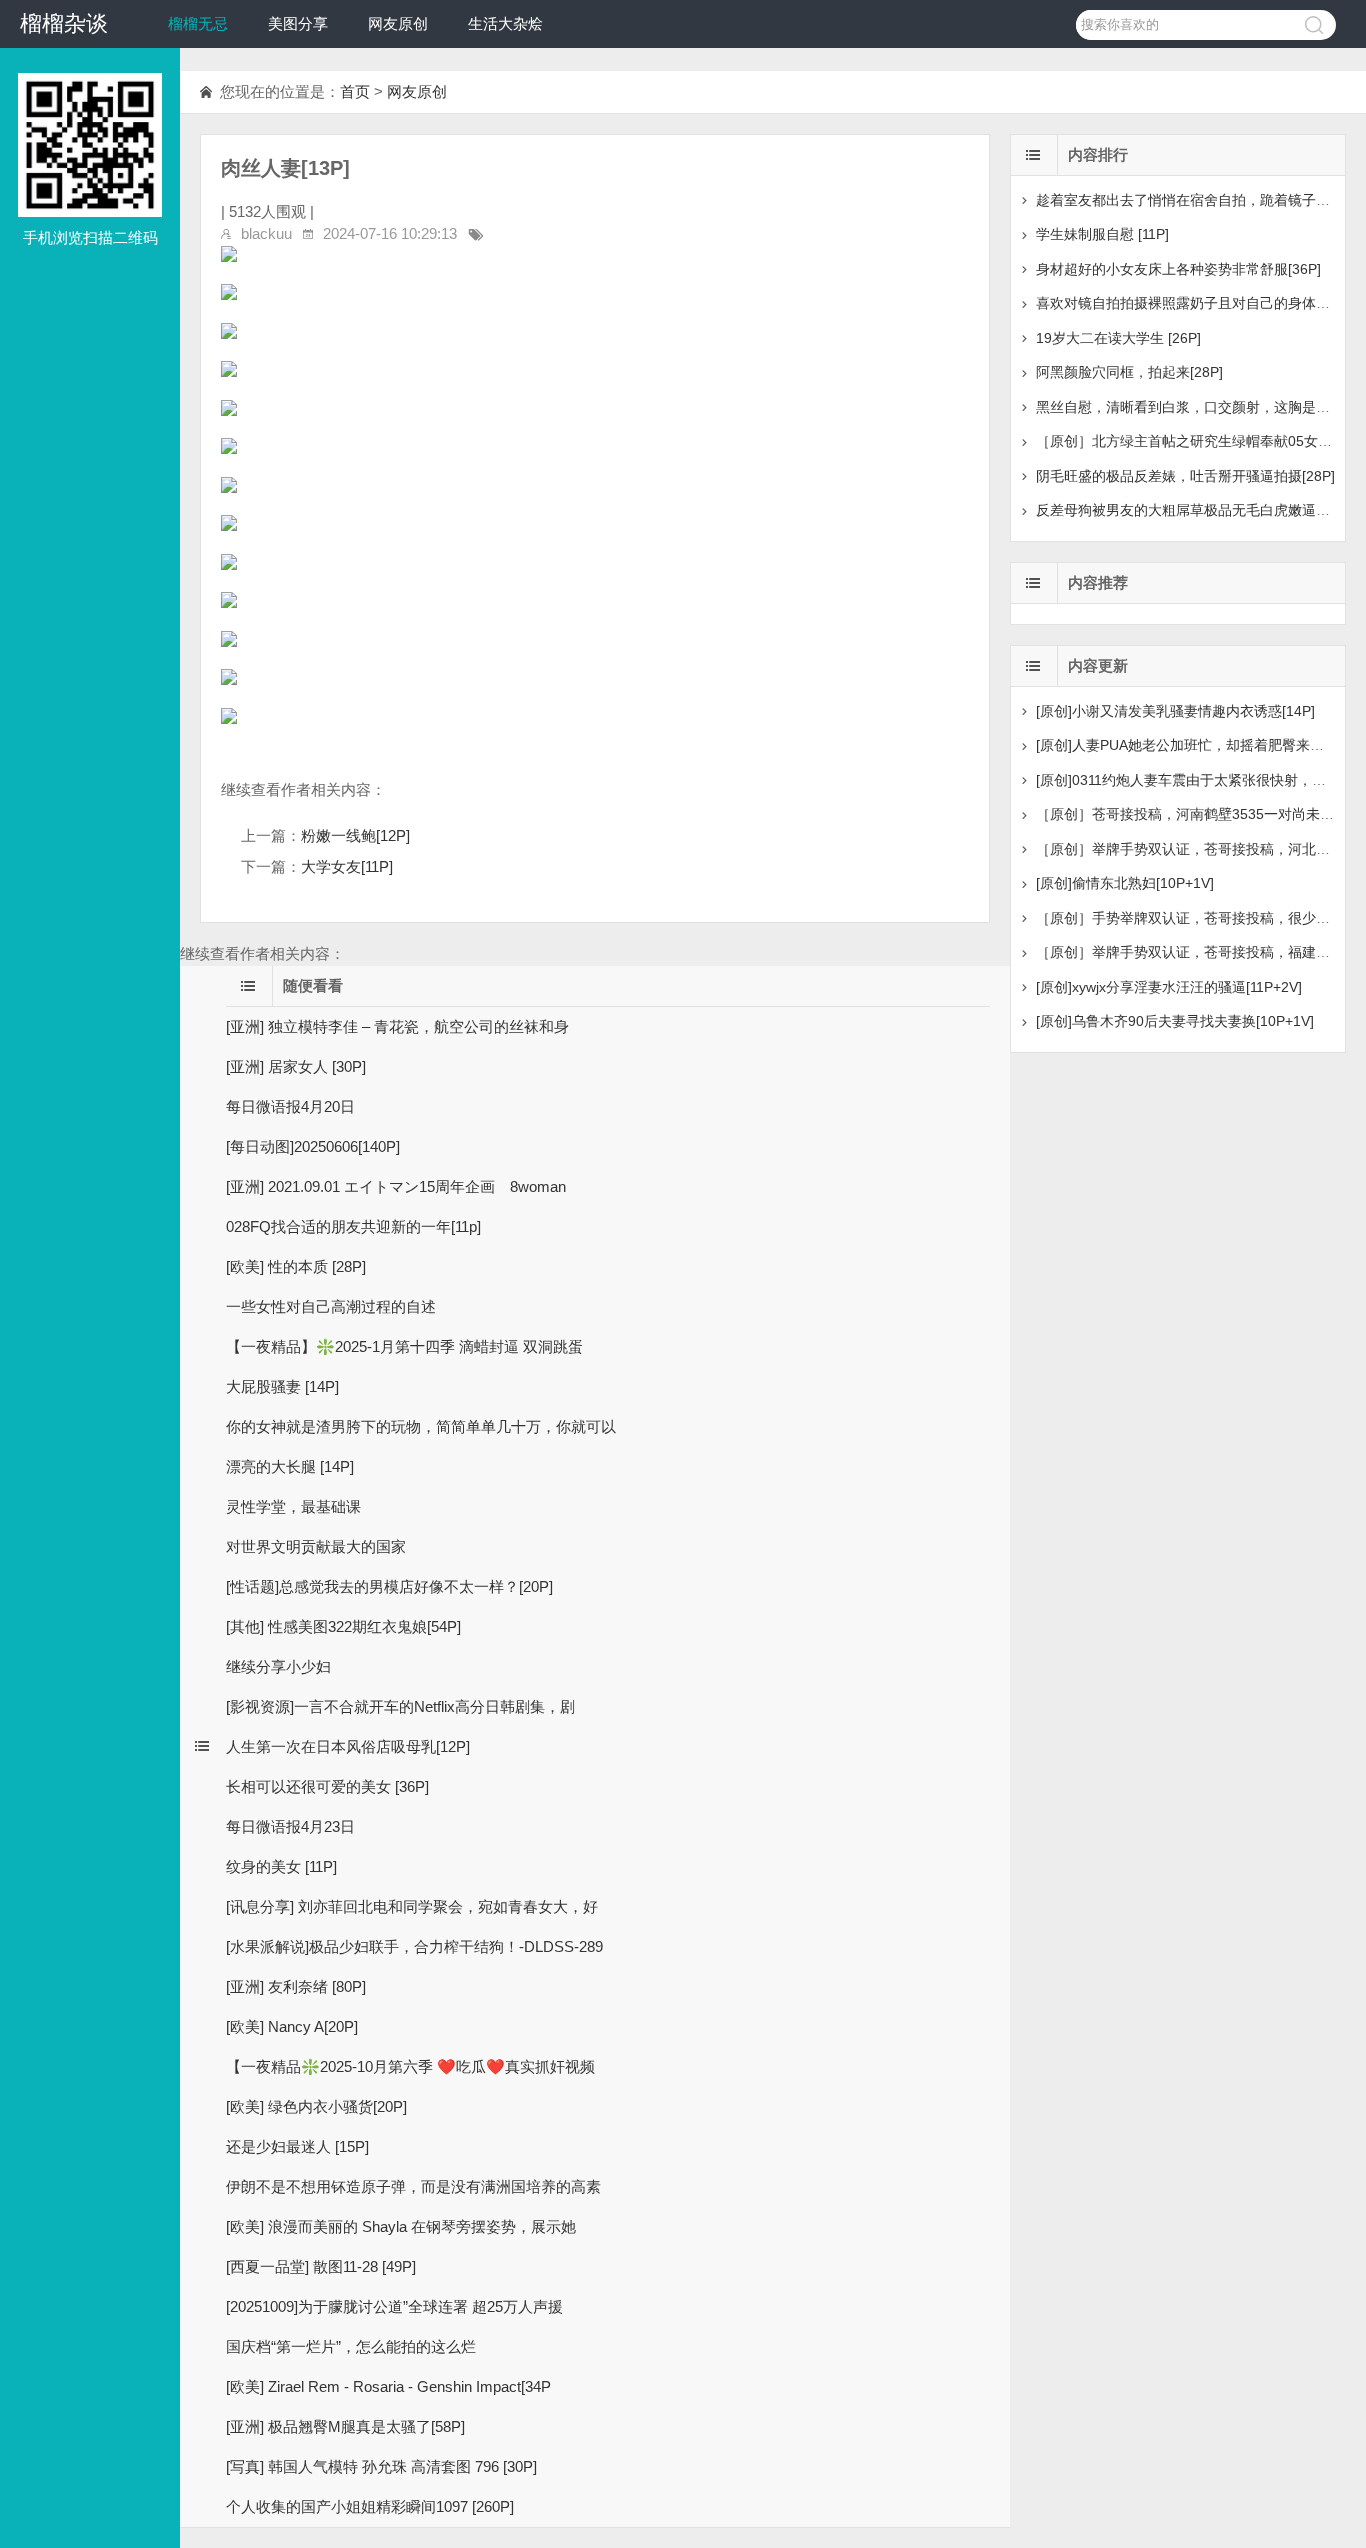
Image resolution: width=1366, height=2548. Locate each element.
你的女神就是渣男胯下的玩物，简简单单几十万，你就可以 (421, 1426)
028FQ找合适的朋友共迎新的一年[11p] (353, 1226)
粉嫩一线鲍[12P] (355, 835)
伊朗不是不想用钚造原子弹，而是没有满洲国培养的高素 (413, 2186)
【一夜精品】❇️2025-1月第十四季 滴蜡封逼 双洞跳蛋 (404, 1346)
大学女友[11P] (347, 866)
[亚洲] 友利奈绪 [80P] (296, 1986)
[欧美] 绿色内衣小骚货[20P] (316, 2106)
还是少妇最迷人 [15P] (297, 2146)
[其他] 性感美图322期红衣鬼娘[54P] (343, 1626)
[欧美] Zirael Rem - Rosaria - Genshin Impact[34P (388, 2386)
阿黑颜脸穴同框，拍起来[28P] (1129, 372)
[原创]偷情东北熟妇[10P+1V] (1125, 883)
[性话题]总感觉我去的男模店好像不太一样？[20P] (389, 1586)
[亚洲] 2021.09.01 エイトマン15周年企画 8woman (403, 1186)
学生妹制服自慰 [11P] (1102, 234)
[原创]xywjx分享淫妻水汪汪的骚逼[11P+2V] (1169, 987)
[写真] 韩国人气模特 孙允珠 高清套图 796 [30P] (381, 2466)
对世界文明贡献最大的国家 (316, 1546)
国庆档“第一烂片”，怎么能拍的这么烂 (351, 2346)
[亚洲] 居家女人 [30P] (296, 1066)
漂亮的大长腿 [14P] (290, 1466)
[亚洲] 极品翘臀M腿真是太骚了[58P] (345, 2426)
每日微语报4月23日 (290, 1826)
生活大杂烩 (505, 23)
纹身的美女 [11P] (281, 1866)
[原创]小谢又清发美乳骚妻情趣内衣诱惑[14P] (1175, 711)
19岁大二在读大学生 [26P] (1118, 338)
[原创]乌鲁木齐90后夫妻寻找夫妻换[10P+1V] (1175, 1021)
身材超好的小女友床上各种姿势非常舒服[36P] (1178, 269)
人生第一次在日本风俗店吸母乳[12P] (348, 1746)
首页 (355, 91)
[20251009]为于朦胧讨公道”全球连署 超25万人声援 (394, 2306)
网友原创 (398, 23)
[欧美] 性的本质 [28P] (296, 1266)
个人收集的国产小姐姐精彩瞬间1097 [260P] (370, 2506)
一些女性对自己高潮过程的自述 (331, 1306)
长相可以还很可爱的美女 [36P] (327, 1786)
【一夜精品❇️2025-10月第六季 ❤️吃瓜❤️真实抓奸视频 (410, 2066)
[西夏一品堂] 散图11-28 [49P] (321, 2266)
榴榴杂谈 (64, 23)
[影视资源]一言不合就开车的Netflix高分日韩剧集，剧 (400, 1706)
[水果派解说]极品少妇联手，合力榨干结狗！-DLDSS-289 (414, 1946)
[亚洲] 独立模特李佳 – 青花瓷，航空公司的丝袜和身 (397, 1026)
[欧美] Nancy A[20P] (292, 2026)
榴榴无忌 (198, 23)
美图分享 (298, 23)
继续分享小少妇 (278, 1666)
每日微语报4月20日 (290, 1106)
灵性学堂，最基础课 (293, 1506)
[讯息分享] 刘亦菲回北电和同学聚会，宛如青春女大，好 (412, 1906)
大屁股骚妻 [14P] (282, 1386)
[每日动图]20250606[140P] (313, 1146)
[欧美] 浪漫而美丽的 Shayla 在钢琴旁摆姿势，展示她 (401, 2226)
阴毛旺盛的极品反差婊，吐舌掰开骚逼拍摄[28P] (1185, 476)
